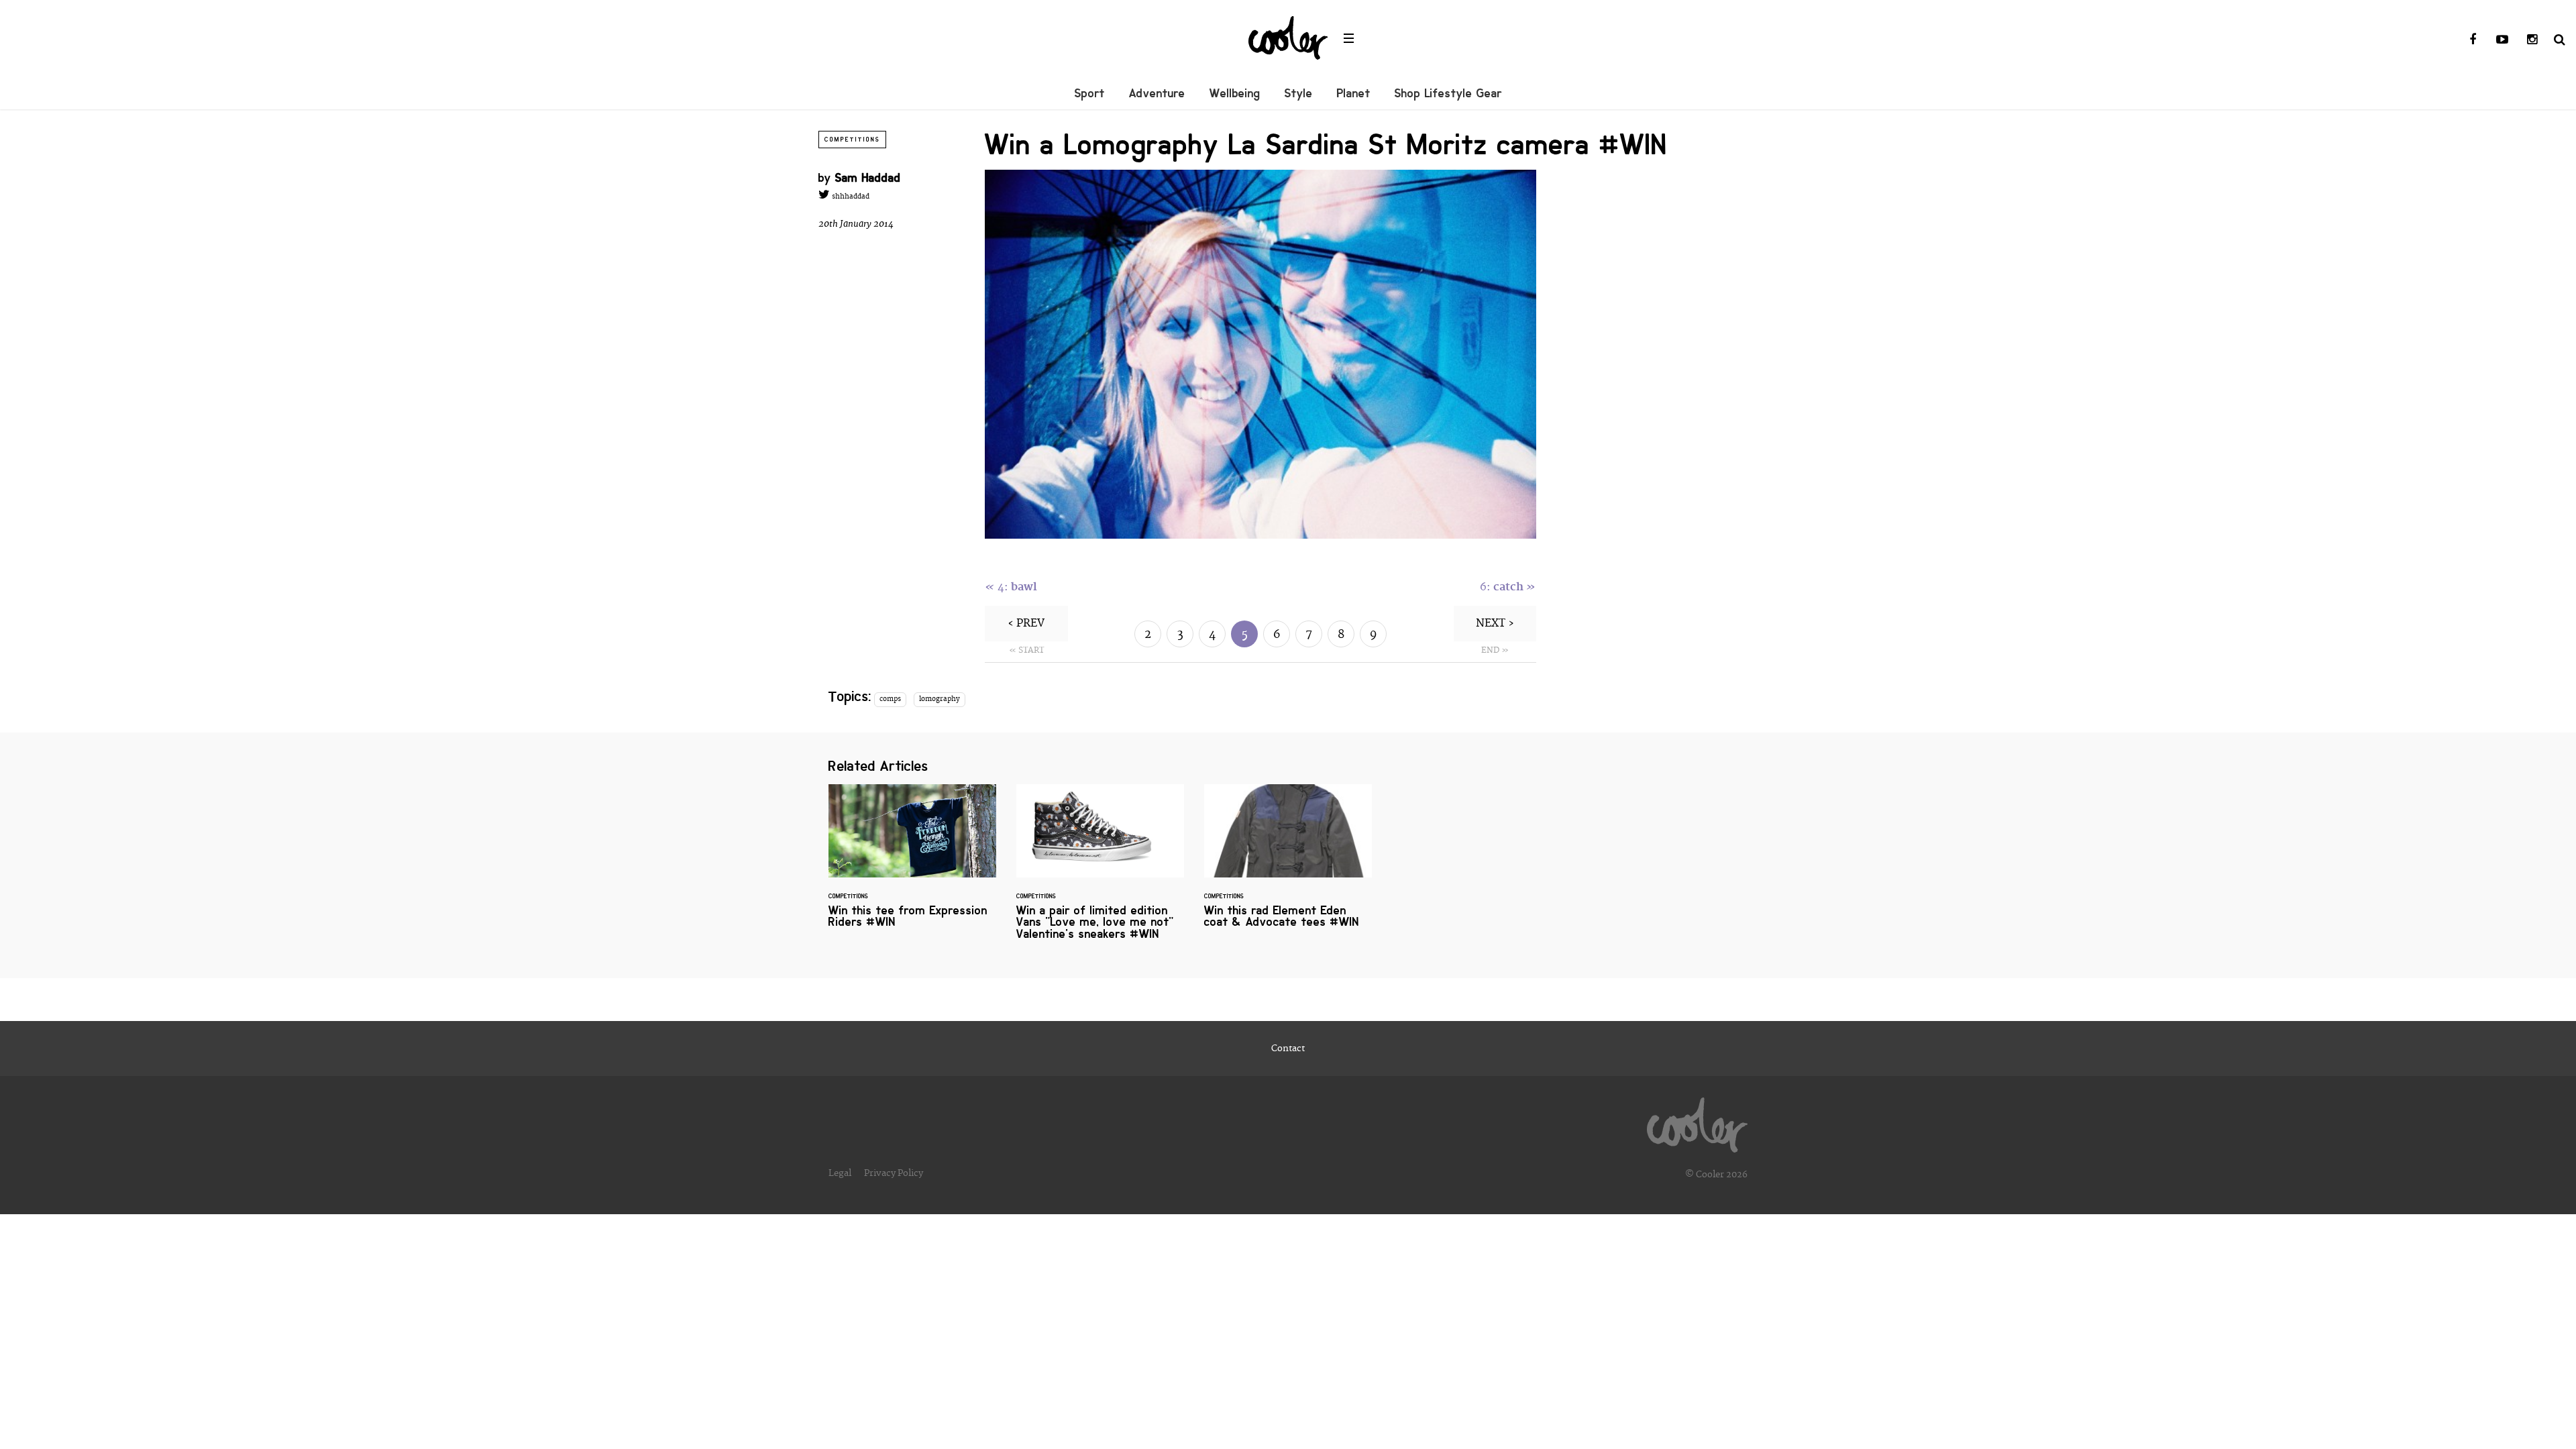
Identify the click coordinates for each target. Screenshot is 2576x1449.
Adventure (1157, 93)
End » (1495, 650)
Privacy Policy (894, 1173)
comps (890, 699)
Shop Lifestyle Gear (1448, 93)
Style (1299, 93)
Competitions (852, 140)
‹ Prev (1026, 623)
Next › (1495, 623)
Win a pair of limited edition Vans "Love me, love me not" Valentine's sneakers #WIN (1100, 870)
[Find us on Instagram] (2532, 40)
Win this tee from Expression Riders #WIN (912, 864)
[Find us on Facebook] (2473, 40)
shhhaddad (850, 197)
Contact (1288, 1049)
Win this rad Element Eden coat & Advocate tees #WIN (1288, 864)
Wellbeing (1235, 93)
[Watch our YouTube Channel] (2502, 40)
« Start (1026, 650)
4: (1011, 587)
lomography (940, 699)
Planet (1354, 93)
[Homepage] (1697, 1122)
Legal (840, 1173)
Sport (1090, 93)
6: (1508, 587)
